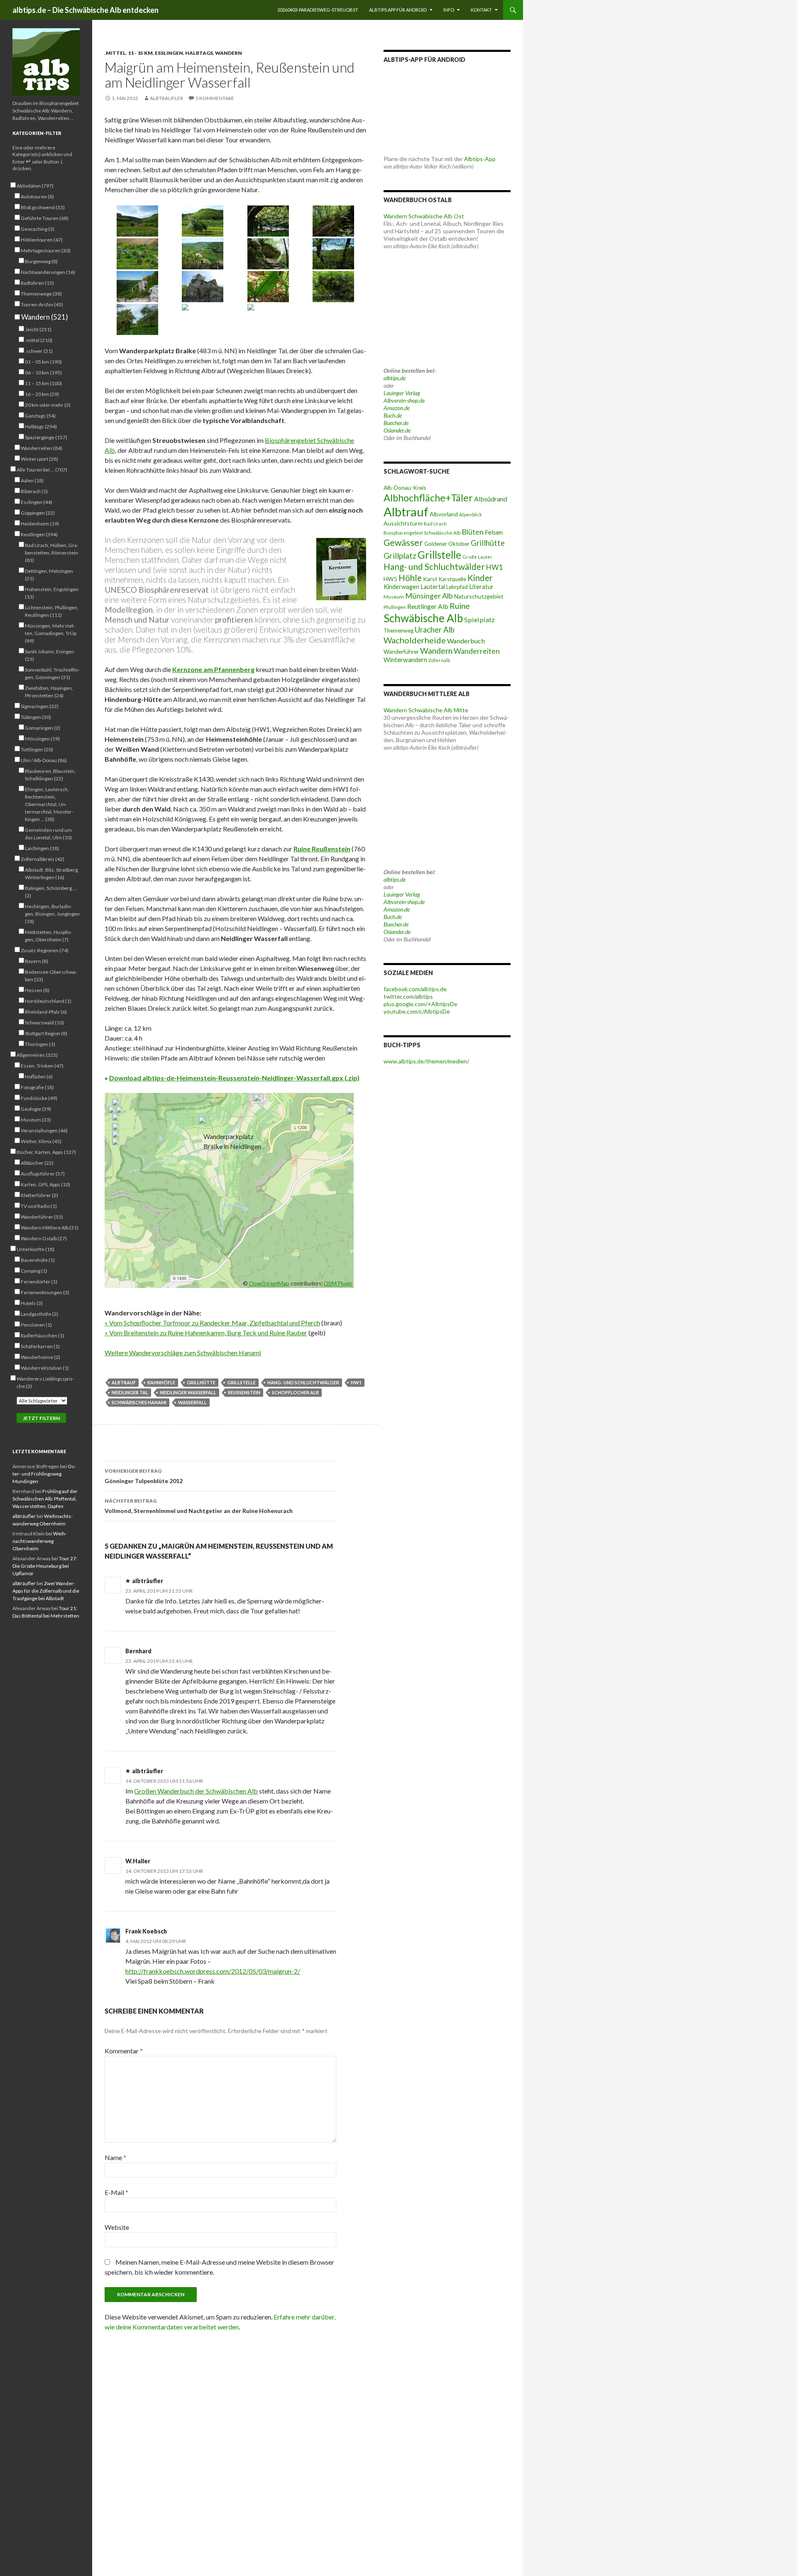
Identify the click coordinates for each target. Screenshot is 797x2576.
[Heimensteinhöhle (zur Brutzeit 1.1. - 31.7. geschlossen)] (268, 254)
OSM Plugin (338, 1283)
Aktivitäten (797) (35, 186)
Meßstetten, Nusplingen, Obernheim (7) (49, 936)
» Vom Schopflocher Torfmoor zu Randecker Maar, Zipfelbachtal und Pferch (212, 1323)
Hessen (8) (37, 990)
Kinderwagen (401, 587)
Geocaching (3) (38, 229)
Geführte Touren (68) (45, 218)
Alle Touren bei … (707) (42, 470)
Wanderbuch (466, 641)
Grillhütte (201, 1382)
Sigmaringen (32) (40, 706)
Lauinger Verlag (402, 393)
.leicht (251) (38, 329)
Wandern (229, 53)
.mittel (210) (39, 340)
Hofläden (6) (39, 1077)
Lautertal (433, 587)
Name (115, 2157)
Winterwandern (405, 660)
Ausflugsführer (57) (43, 1174)
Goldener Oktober (447, 544)
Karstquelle (452, 579)
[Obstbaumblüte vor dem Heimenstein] (203, 221)
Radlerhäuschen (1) (43, 1336)
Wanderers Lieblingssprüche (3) (45, 1382)
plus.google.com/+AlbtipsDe (421, 1004)
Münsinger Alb (429, 596)
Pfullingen (395, 607)
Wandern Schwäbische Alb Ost (424, 216)
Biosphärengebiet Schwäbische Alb (422, 533)
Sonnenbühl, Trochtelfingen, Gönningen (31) (52, 673)
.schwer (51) (39, 351)
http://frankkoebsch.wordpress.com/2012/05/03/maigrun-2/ (213, 1971)
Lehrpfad (457, 587)
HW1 (356, 1382)
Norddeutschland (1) (48, 1001)
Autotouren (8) (37, 197)
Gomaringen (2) (43, 728)
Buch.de (393, 415)
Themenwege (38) (41, 294)
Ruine (460, 606)
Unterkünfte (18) (35, 1249)
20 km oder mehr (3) (48, 405)
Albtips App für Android (398, 10)
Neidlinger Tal (130, 1392)
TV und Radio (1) (39, 1206)
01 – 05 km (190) (43, 362)
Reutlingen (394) (39, 534)
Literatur (481, 587)
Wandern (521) (44, 317)
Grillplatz (400, 556)
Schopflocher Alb (295, 1392)
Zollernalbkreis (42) (43, 859)
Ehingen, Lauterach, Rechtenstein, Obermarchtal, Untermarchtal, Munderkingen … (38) (49, 804)
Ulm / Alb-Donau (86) (44, 760)
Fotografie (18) (37, 1087)
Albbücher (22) (37, 1163)
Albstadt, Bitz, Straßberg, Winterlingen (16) (52, 874)
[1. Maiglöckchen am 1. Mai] (268, 287)
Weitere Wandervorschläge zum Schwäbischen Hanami (183, 1353)
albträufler (166, 98)
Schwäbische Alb (423, 618)
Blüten (473, 532)
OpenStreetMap (269, 1283)
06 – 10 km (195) (43, 373)
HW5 (390, 579)
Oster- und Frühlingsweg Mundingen (44, 1474)
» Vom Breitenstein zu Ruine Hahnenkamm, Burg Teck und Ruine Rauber (206, 1333)
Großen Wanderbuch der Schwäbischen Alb (196, 1791)
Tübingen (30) (36, 717)
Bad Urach (435, 524)
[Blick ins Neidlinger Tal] (203, 254)
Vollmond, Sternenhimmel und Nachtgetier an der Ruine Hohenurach (199, 1506)
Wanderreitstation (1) (45, 1368)
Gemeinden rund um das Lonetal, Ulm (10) (48, 834)
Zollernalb (439, 660)
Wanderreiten (477, 651)
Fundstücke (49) (39, 1098)
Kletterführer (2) (39, 1195)
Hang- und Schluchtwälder (303, 1382)
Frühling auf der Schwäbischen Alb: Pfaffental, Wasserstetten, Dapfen (45, 1499)
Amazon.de (397, 408)
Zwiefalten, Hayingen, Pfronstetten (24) (49, 692)
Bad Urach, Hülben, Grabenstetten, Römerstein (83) (52, 553)
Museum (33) (36, 1120)
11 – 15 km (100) (43, 383)
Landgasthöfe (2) (39, 1314)
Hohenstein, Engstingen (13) (52, 593)
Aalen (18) (32, 480)
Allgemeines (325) (37, 1055)
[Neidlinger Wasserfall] (334, 287)
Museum (394, 597)
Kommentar (124, 2051)
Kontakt (481, 10)
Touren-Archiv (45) (42, 304)
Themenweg (398, 631)
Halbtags (199, 53)
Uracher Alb (435, 630)
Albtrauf (124, 1382)
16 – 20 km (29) (42, 394)
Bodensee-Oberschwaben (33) (51, 976)
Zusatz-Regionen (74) (45, 950)
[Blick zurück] (268, 319)
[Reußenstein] (137, 287)
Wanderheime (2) (40, 1357)
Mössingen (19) (42, 739)
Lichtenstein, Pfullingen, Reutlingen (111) (52, 611)
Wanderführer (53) (42, 1217)
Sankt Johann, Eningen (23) (50, 655)
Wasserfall (192, 1402)
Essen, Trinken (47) (42, 1066)
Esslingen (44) (37, 502)
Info (449, 10)
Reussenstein (244, 1392)
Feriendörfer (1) (39, 1282)
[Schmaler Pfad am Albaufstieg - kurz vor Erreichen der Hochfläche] (334, 221)
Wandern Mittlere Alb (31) (50, 1228)
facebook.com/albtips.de (415, 989)
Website (117, 2227)
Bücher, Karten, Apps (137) (46, 1152)
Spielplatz (479, 620)
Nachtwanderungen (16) (48, 272)
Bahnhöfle (161, 1382)
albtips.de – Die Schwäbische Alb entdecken (86, 10)
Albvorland (444, 514)
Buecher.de (396, 423)
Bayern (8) (37, 961)
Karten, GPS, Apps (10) (45, 1184)
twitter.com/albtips (408, 996)
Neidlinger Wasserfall (188, 1392)
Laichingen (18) (42, 848)
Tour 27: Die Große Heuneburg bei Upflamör (45, 1566)
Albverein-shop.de (404, 400)
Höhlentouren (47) (42, 240)
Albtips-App (480, 159)
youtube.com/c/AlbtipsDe (417, 1011)
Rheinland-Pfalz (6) (46, 1012)
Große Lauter (477, 557)
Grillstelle (241, 1382)
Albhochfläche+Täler (428, 498)
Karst (430, 579)
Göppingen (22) (38, 513)
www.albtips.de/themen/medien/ (426, 1061)
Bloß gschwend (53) (43, 207)
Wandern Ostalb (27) (44, 1238)
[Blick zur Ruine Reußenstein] (334, 254)
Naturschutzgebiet (479, 596)
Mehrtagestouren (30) (46, 251)
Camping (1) (34, 1271)
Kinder (480, 578)
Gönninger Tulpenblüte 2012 (144, 1476)
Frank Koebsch (146, 1931)
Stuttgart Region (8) (46, 1033)
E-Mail (116, 2192)
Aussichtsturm (403, 523)
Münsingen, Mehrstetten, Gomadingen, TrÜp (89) (51, 633)
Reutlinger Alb (428, 606)
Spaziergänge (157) (46, 437)
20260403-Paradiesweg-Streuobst (318, 10)
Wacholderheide (415, 640)
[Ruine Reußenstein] (203, 287)
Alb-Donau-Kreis (405, 488)
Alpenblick (471, 514)
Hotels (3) (32, 1303)
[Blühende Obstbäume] (203, 319)
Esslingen (169, 53)
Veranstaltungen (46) (44, 1130)
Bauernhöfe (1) (38, 1260)
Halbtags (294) (41, 426)
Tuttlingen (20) (37, 749)
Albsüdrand (491, 499)
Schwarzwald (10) (44, 1023)
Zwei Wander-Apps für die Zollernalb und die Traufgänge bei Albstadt (46, 1591)
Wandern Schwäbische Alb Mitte (426, 710)
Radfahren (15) (37, 283)
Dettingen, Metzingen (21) (49, 575)
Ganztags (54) (40, 416)
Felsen (494, 532)
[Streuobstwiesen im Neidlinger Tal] (137, 254)
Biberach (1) (34, 491)
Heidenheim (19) (40, 524)
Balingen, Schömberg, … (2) (51, 892)
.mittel (115, 53)
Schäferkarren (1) (40, 1346)
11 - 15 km (140, 53)
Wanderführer (401, 652)
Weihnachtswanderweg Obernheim (40, 1541)
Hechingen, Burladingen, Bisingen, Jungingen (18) (52, 914)
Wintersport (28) (39, 459)
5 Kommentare (215, 98)
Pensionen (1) (36, 1325)
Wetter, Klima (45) (41, 1141)
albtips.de (395, 378)
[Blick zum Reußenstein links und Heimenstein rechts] (137, 221)
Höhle (410, 578)
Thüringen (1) (40, 1044)
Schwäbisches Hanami (139, 1402)
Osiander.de (397, 430)
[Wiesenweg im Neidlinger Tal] (137, 319)
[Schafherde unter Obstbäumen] (268, 221)
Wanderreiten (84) (42, 448)
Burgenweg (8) (41, 261)
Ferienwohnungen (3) (45, 1292)
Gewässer (403, 543)
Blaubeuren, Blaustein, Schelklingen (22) (50, 775)
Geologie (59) (36, 1109)
